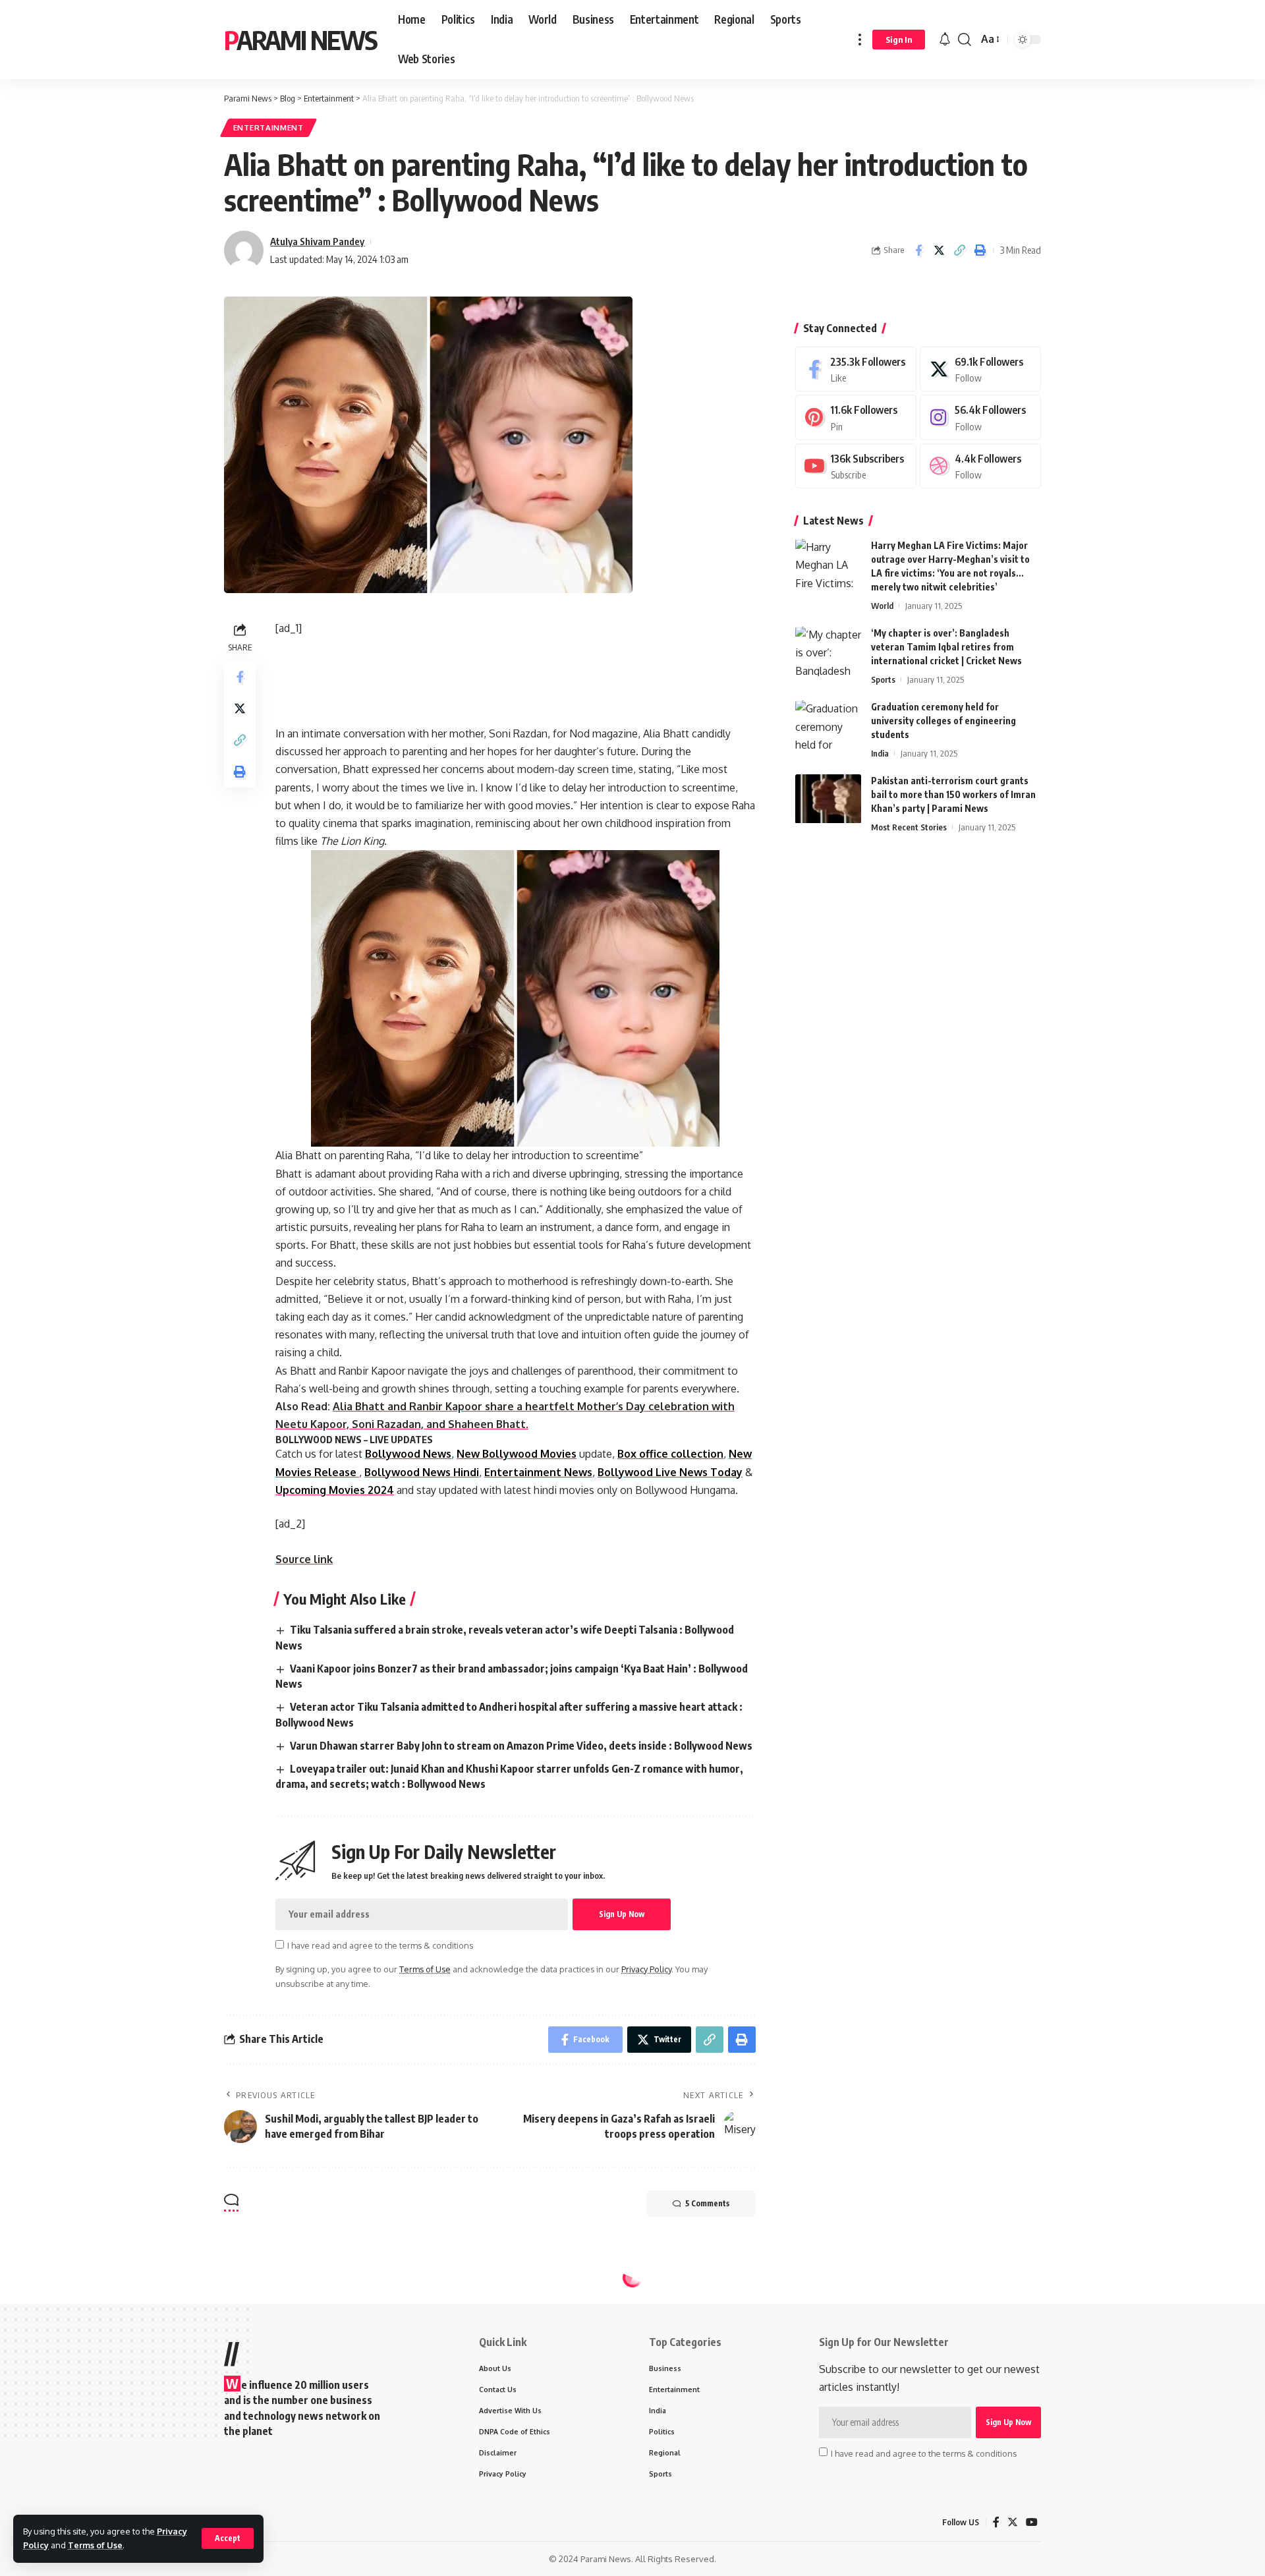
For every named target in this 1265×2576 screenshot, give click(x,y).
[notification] (945, 40)
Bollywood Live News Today (670, 1472)
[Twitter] (980, 369)
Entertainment (268, 128)
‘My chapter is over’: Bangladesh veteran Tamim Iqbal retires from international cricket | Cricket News (946, 647)
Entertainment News (538, 1472)
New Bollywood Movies (517, 1454)
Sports (883, 680)
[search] (965, 40)
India (880, 754)
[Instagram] (980, 418)
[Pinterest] (856, 418)
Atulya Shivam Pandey (317, 241)
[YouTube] (1032, 2522)
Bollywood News (408, 1454)
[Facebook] (856, 369)
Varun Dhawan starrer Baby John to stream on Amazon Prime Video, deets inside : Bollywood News (521, 1746)
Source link (304, 1559)
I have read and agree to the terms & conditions (380, 1945)
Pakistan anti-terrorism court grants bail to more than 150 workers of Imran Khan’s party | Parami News (953, 795)
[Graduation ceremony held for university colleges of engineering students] (828, 725)
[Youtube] (856, 466)
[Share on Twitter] (939, 250)
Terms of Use (95, 2545)
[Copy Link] (959, 250)
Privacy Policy (646, 1969)
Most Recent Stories (909, 828)
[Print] (980, 250)
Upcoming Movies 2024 (335, 1490)
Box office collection (670, 1454)
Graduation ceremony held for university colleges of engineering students (943, 721)
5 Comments (707, 2203)
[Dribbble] (980, 466)
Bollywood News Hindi (422, 1472)
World (882, 606)
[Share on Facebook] (918, 250)
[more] (860, 40)
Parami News (300, 40)
